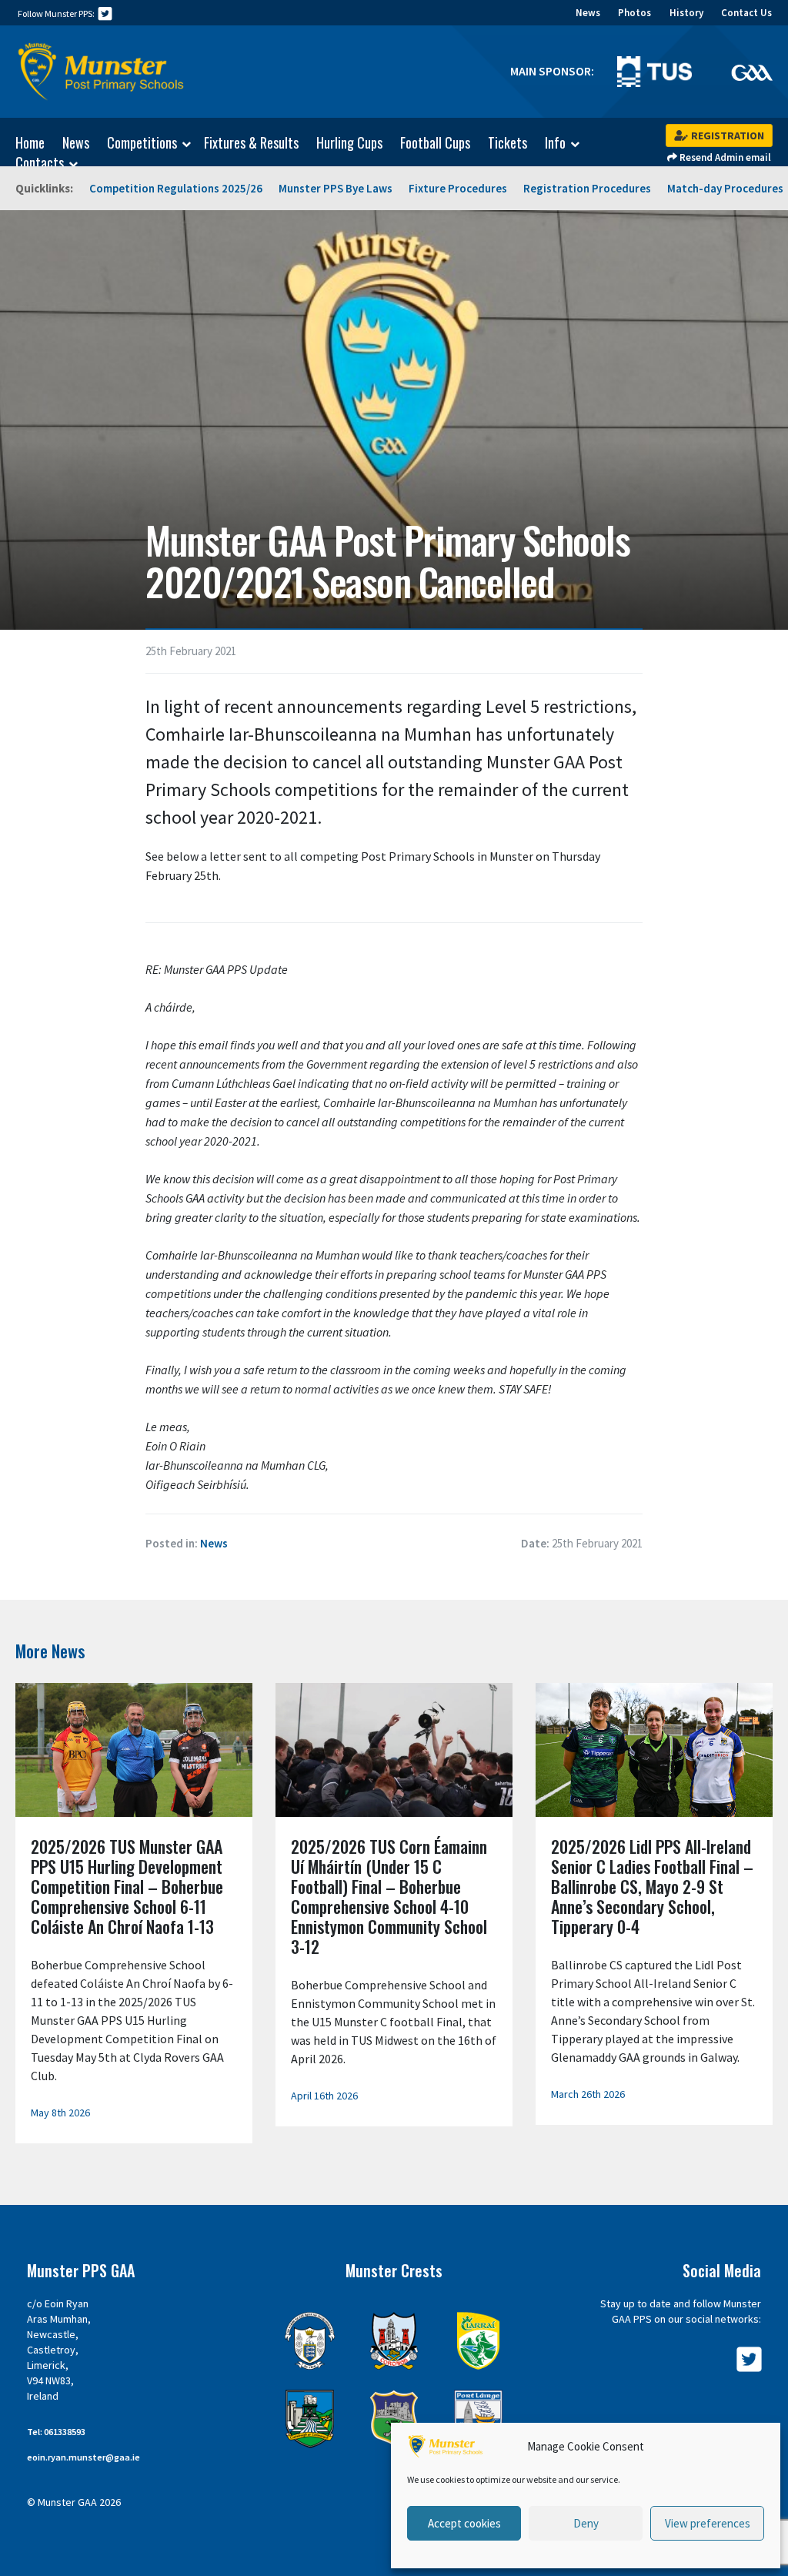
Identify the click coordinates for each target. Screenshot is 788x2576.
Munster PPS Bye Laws (336, 188)
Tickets (508, 142)
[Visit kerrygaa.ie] (478, 2341)
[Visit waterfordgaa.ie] (478, 2419)
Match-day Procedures (725, 188)
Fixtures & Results (251, 142)
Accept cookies (464, 2523)
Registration (726, 135)
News (588, 13)
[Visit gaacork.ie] (394, 2341)
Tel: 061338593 (56, 2432)
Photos (634, 13)
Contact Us (746, 13)
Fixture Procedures (458, 188)
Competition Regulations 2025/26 (176, 188)
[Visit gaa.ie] (752, 72)
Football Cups (435, 142)
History (686, 13)
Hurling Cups (349, 142)
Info (555, 143)
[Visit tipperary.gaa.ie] (394, 2419)
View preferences (708, 2523)
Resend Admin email (724, 157)
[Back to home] (102, 72)
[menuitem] (22, 142)
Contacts (40, 163)
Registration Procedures (587, 188)
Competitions (142, 143)
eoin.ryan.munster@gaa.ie (83, 2457)
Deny (586, 2523)
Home (30, 142)
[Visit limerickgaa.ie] (310, 2419)
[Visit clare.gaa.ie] (310, 2341)
